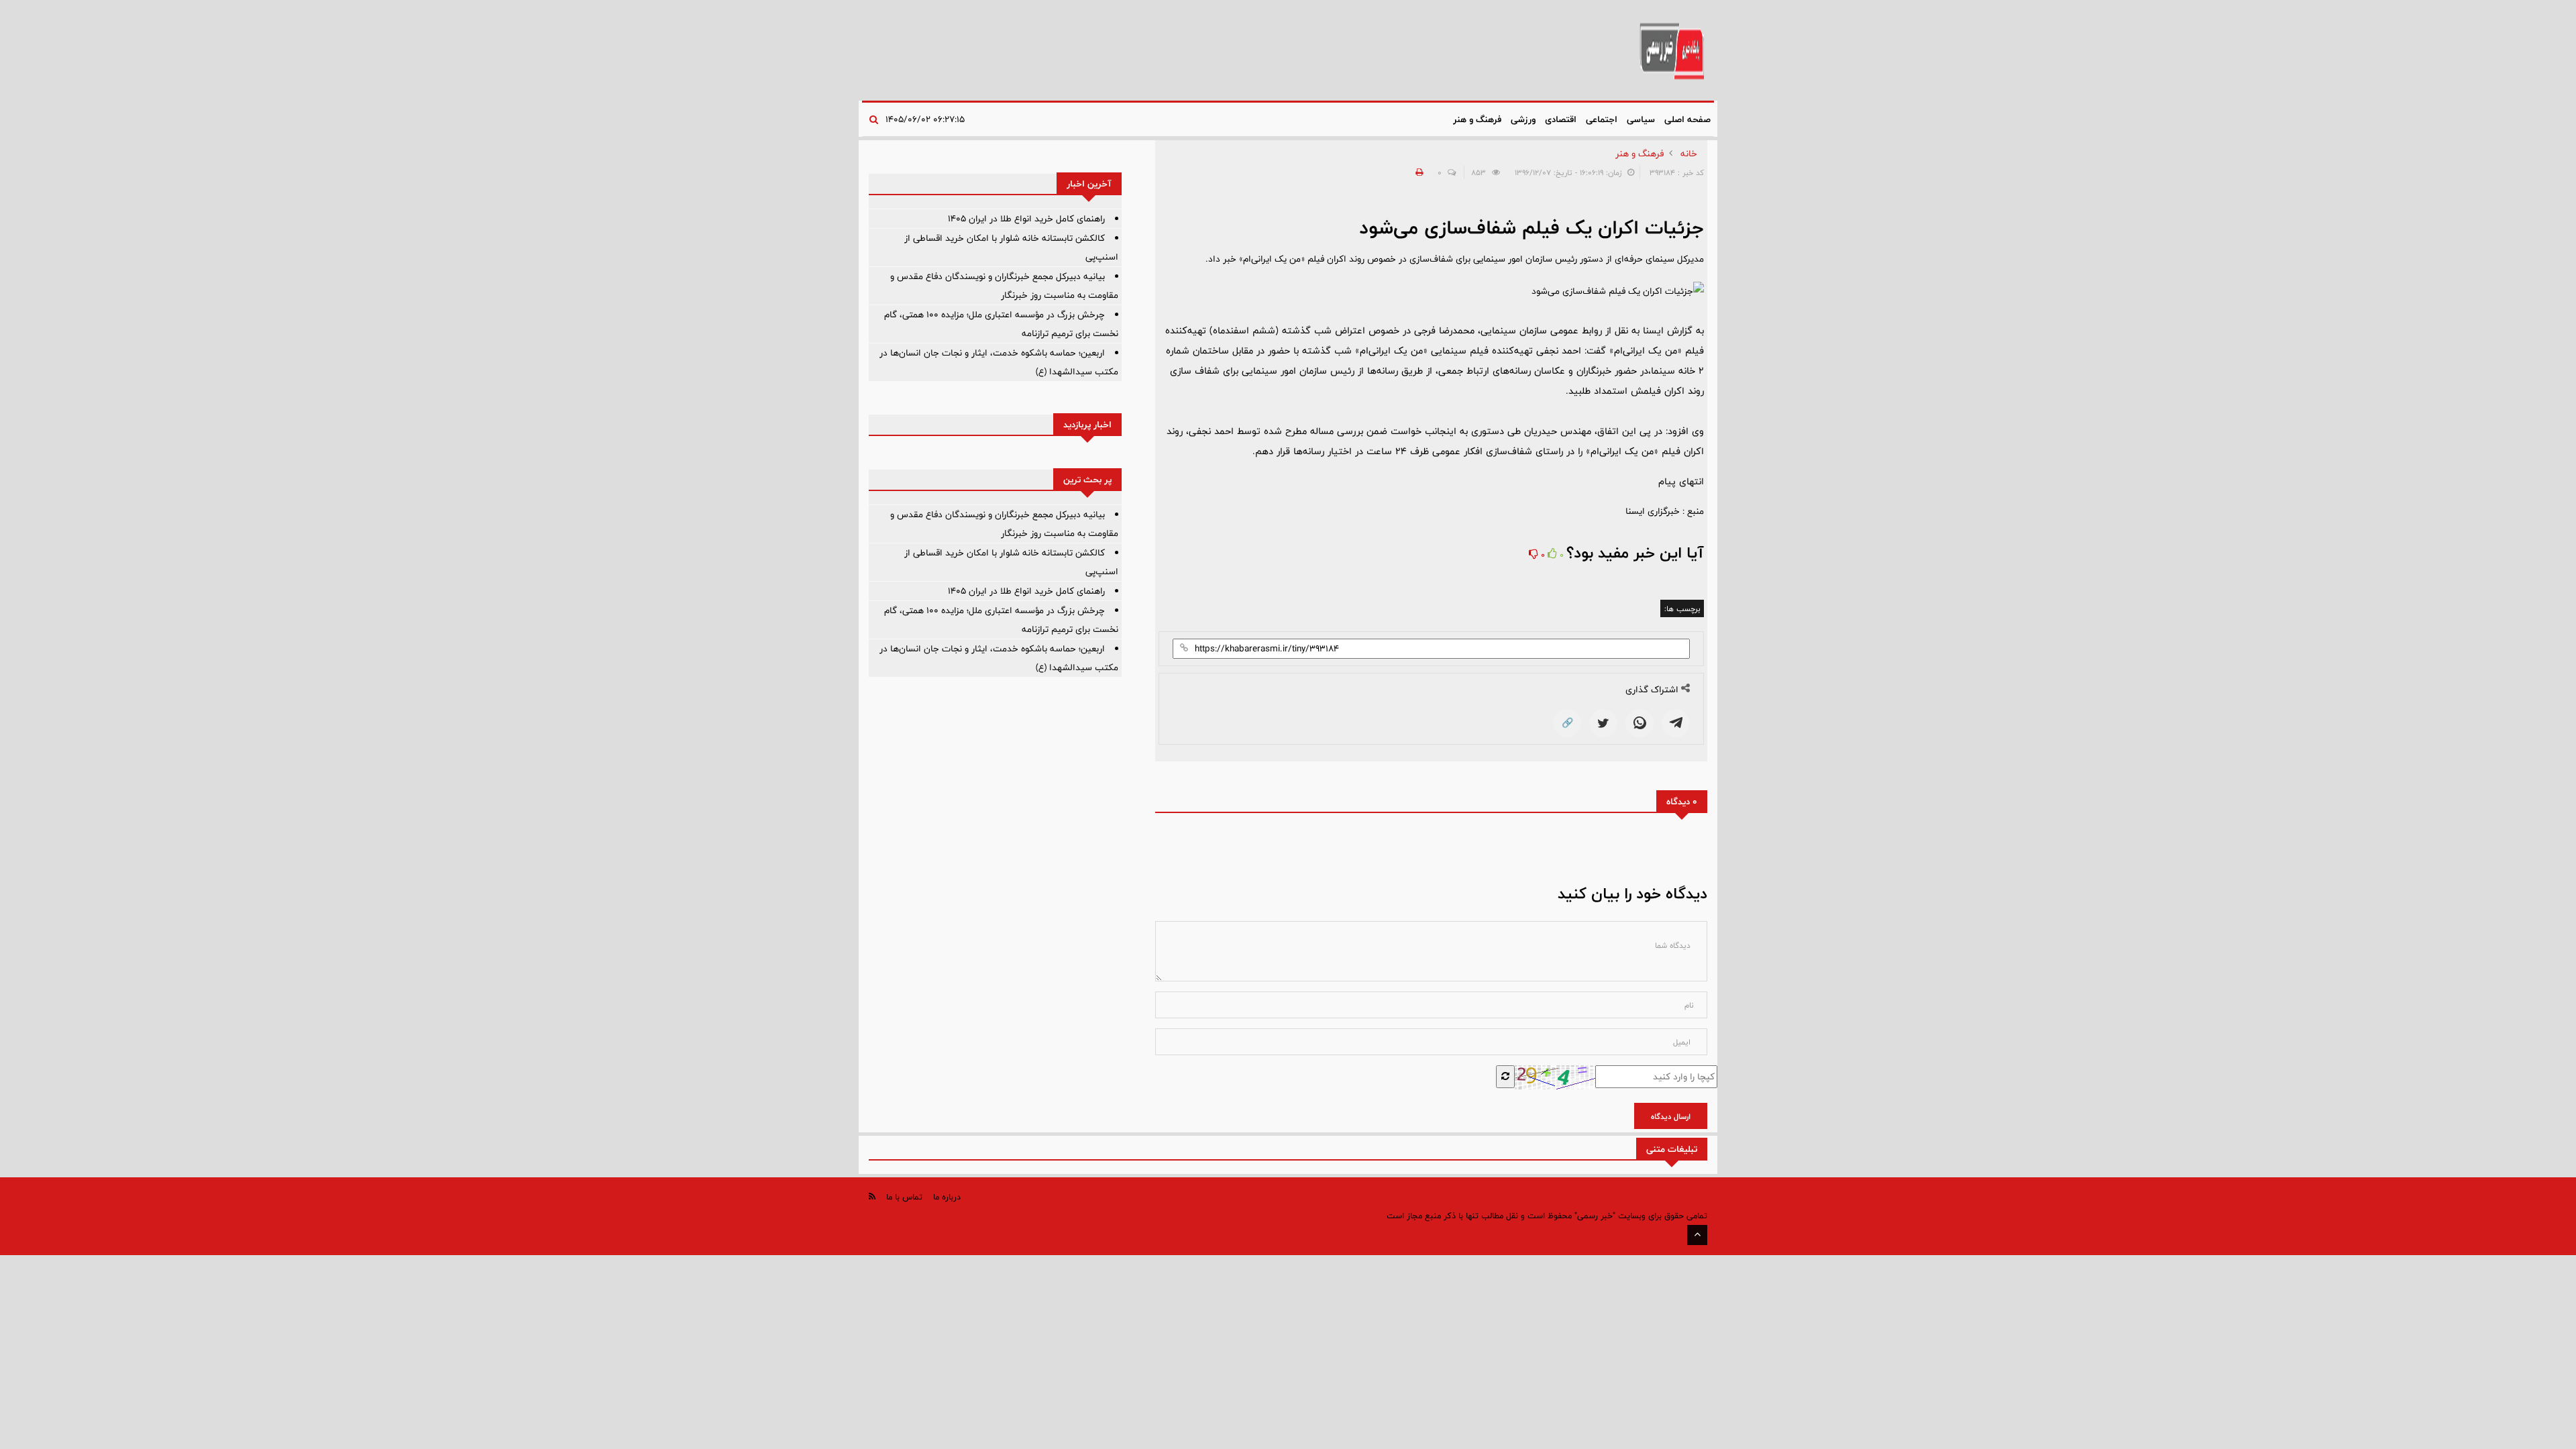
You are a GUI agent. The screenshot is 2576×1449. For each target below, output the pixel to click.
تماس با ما (904, 1197)
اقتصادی (1561, 119)
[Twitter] (1603, 723)
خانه (1689, 154)
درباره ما (947, 1197)
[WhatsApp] (1640, 723)
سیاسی (1641, 119)
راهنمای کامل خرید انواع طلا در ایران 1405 (1026, 219)
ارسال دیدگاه (1671, 1116)
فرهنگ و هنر (1477, 119)
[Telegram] (1676, 723)
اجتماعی (1602, 119)
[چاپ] (1417, 172)
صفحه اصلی (1687, 119)
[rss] (872, 1196)
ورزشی (1523, 119)
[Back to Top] (1697, 1235)
